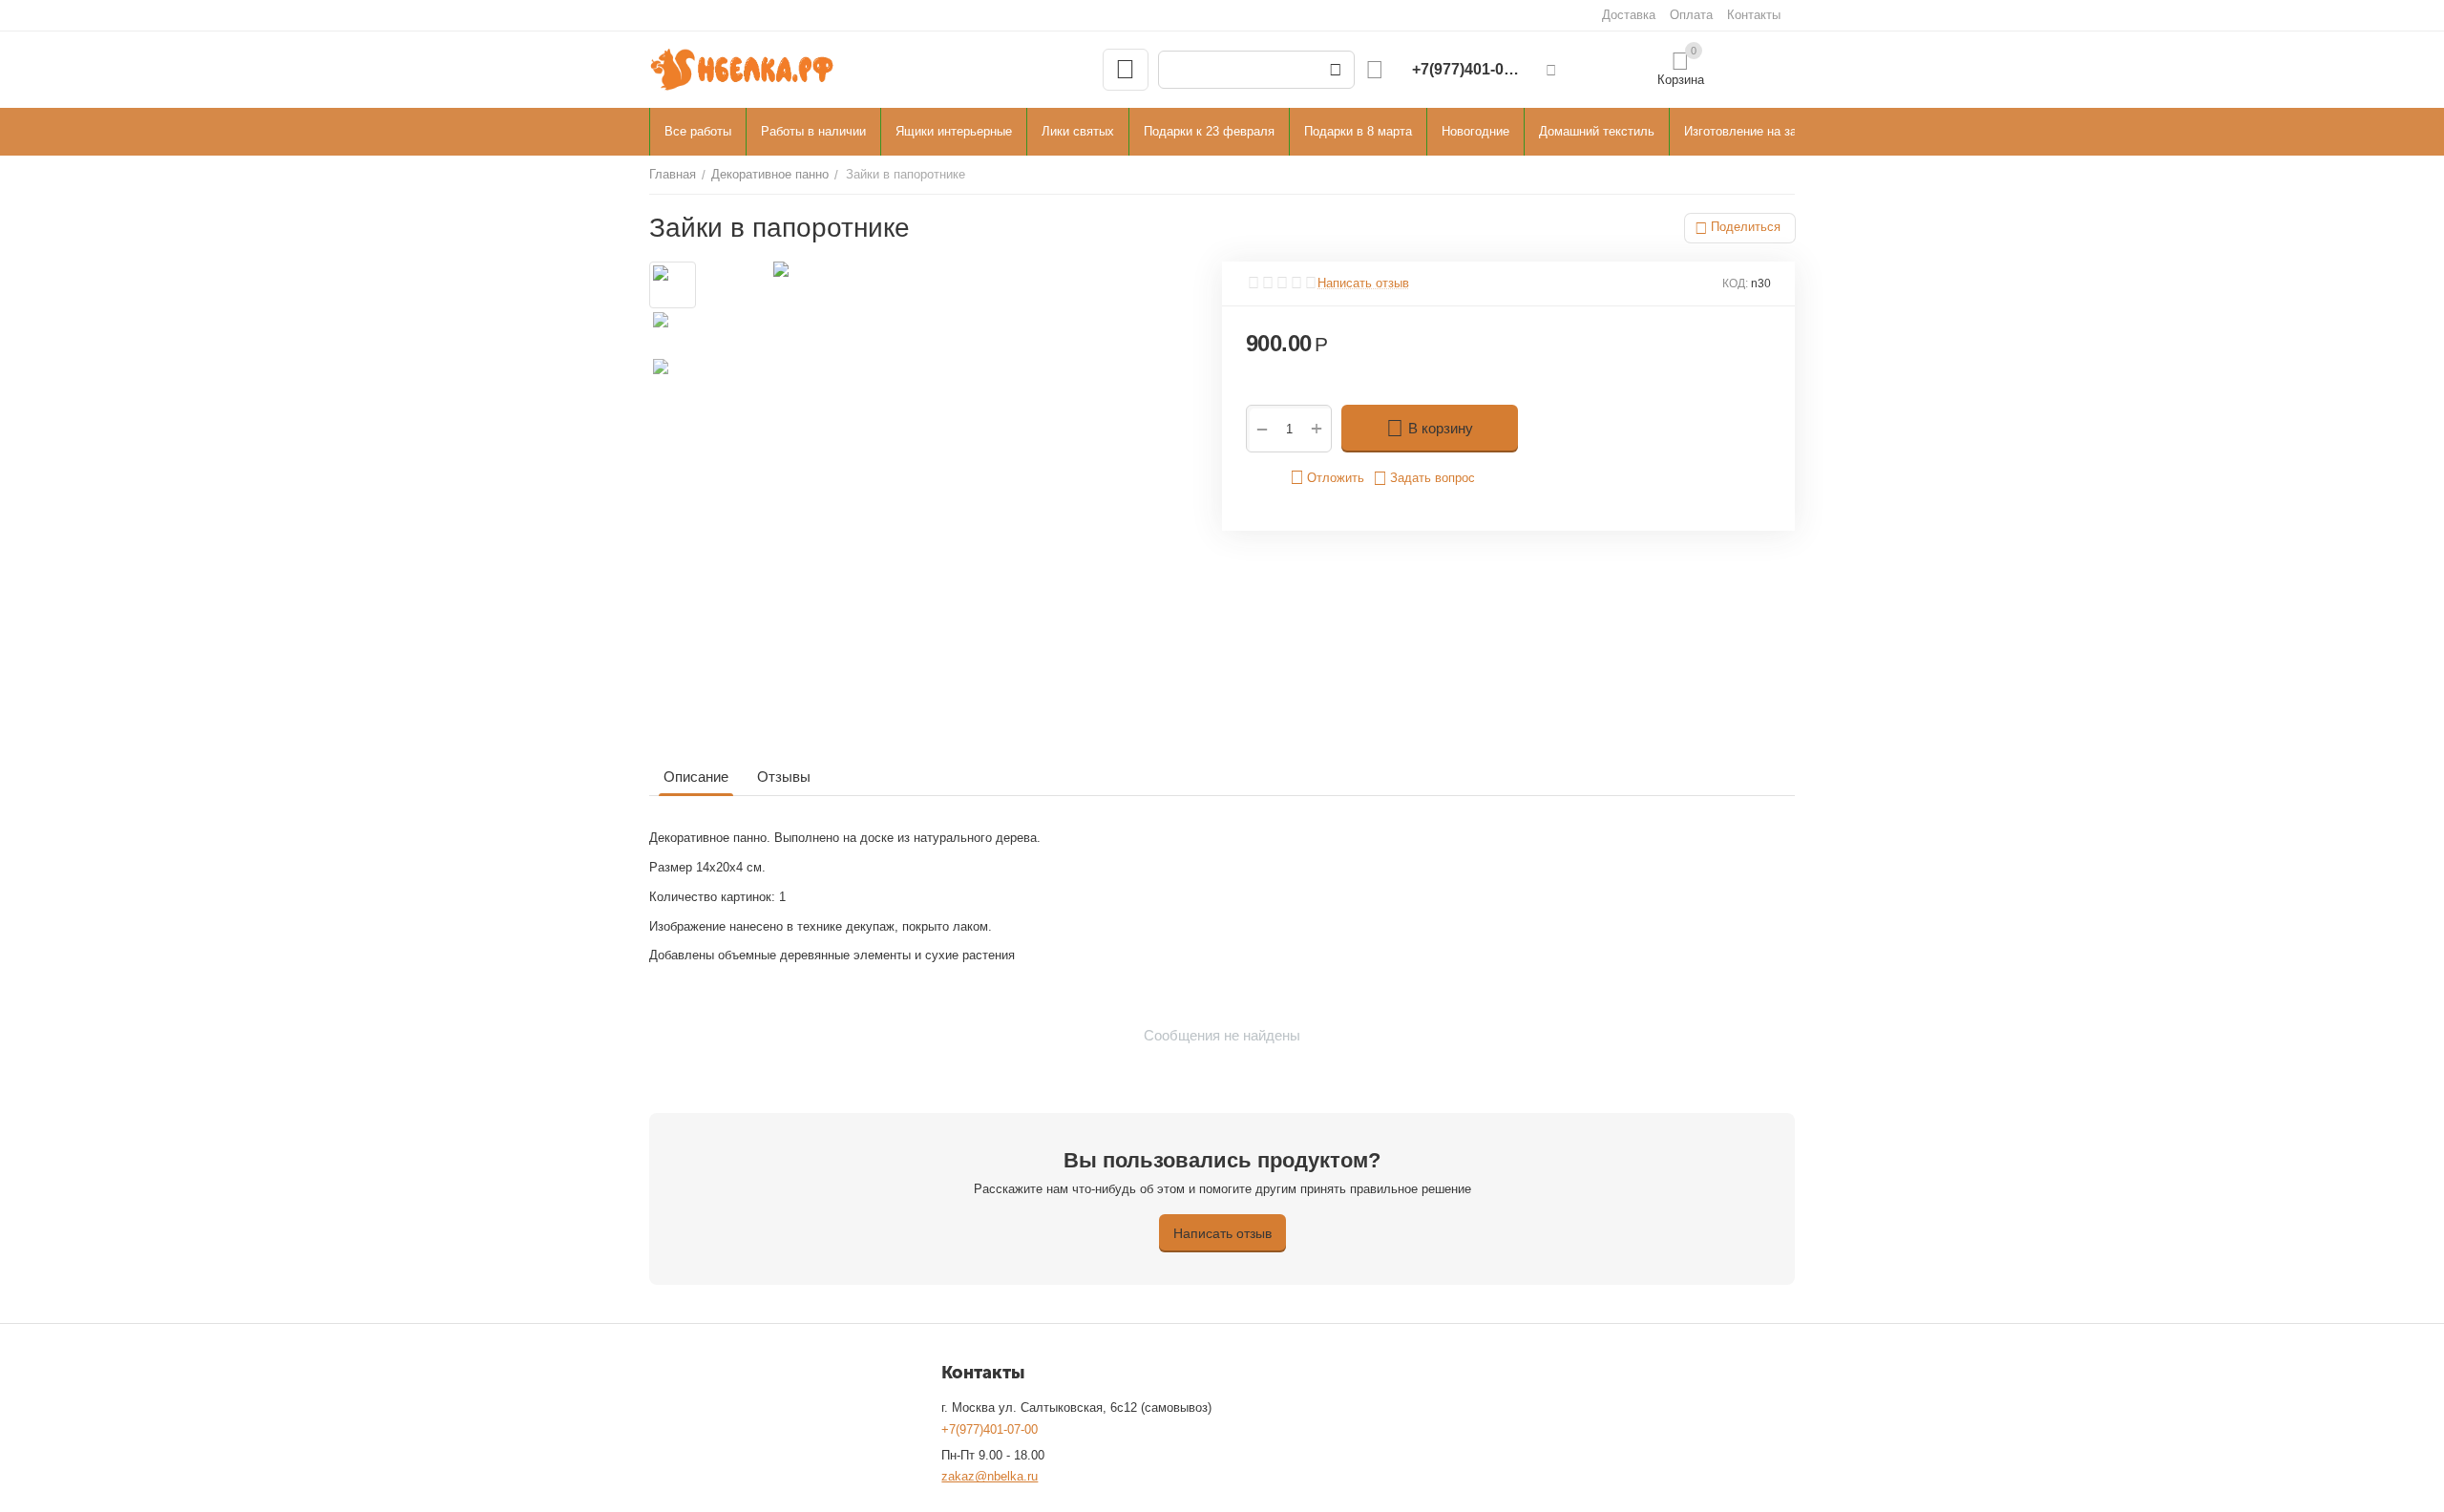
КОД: (1735, 283)
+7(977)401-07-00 (990, 1429)
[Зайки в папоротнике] (952, 500)
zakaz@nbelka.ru (990, 1476)
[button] (1740, 228)
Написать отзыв (1363, 283)
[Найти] (1336, 70)
